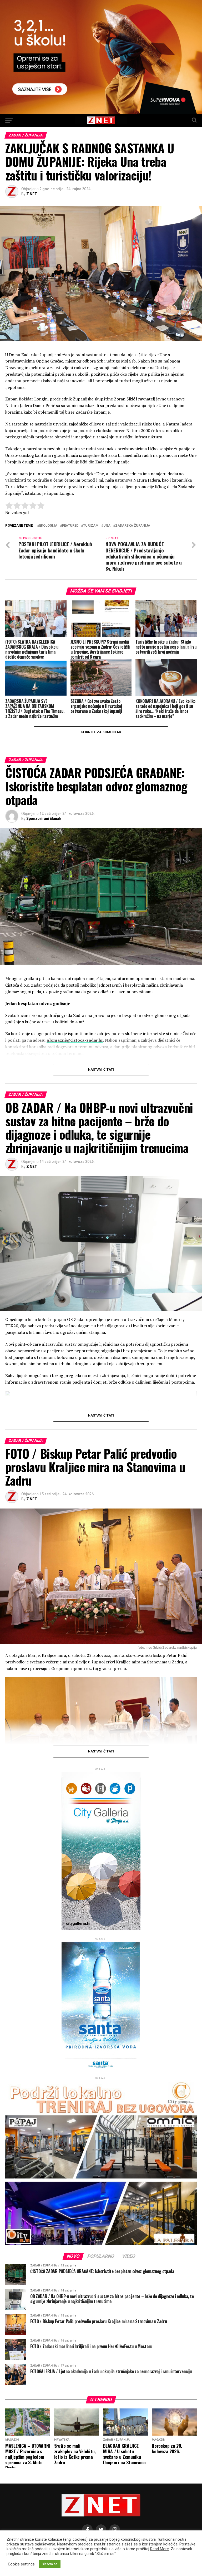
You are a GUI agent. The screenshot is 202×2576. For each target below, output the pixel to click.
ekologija (48, 526)
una (107, 526)
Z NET (32, 194)
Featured (70, 526)
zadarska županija (133, 526)
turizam (91, 526)
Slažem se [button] (50, 2564)
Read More (160, 2549)
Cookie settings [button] (21, 2564)
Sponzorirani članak (44, 819)
